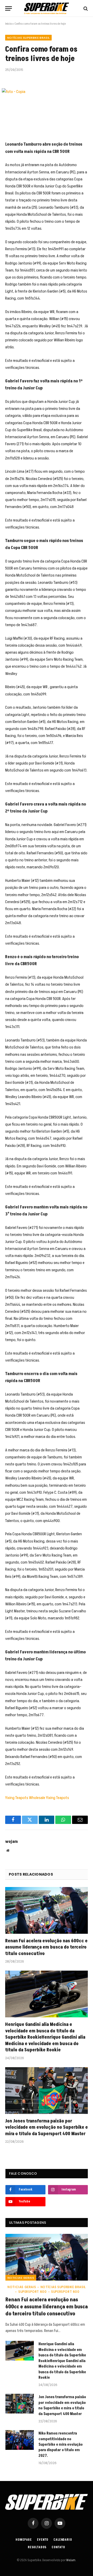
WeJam (71, 2560)
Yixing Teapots (17, 1798)
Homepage (24, 2540)
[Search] (85, 8)
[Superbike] (47, 8)
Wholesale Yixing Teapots (49, 1798)
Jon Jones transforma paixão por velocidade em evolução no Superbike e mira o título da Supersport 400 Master (47, 2127)
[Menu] (9, 8)
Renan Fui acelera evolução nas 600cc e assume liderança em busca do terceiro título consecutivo (46, 1947)
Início (8, 24)
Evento (43, 2540)
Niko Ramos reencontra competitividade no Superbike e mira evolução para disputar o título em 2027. (61, 2445)
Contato (58, 2547)
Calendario (63, 2540)
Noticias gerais (21, 2278)
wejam (11, 1842)
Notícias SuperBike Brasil (28, 38)
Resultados (37, 2547)
